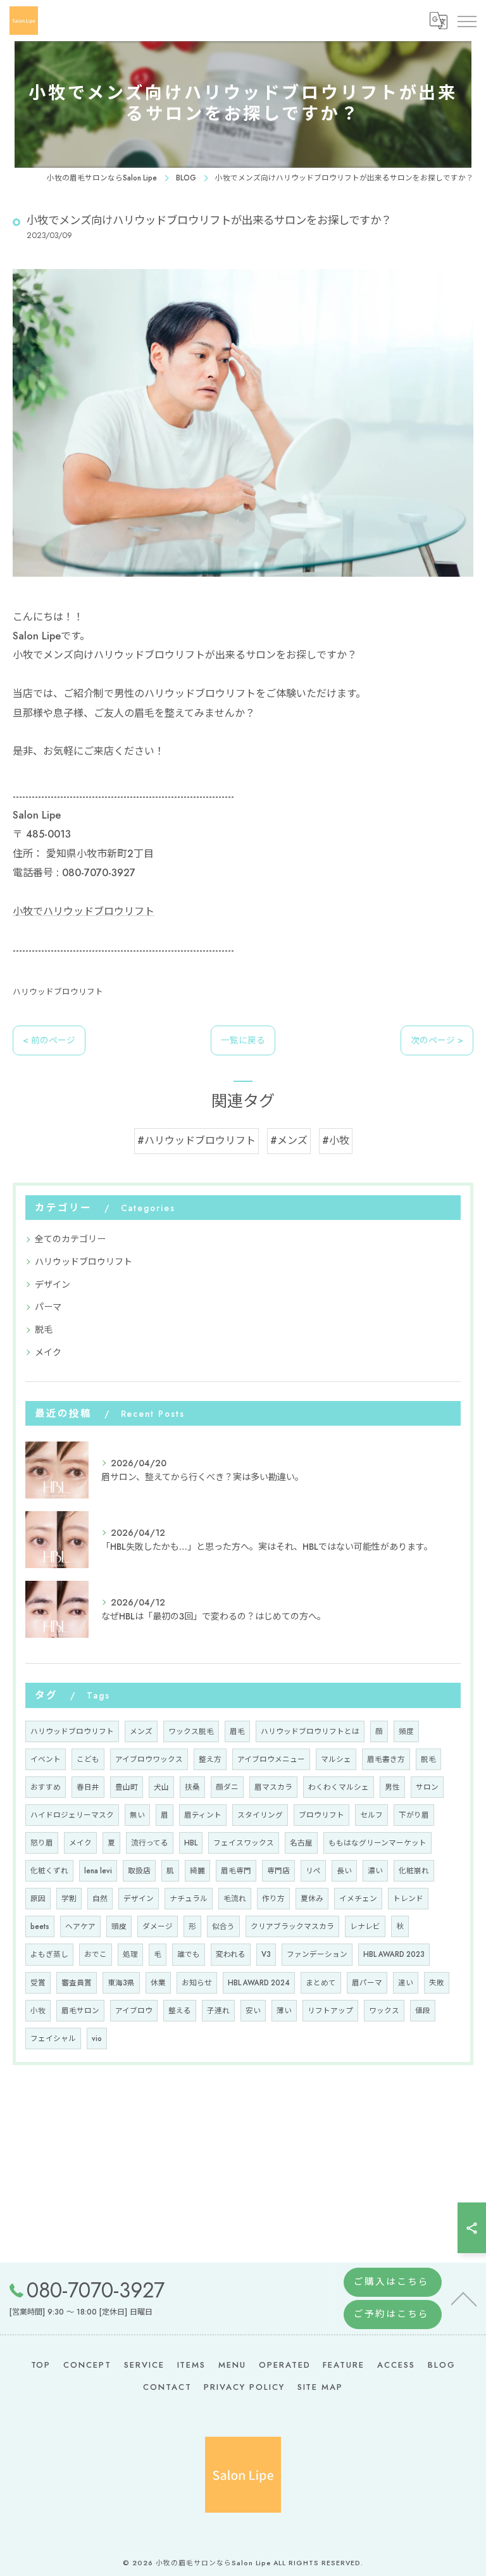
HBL (191, 1843)
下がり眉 (414, 1815)
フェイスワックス (244, 1843)
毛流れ (235, 1899)
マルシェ (336, 1759)
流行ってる (150, 1843)
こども (88, 1759)
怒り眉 (42, 1843)
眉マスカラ (273, 1787)
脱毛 (44, 1329)
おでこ (96, 1954)
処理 (130, 1954)
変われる (231, 1954)
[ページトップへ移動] (464, 2298)
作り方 (273, 1899)
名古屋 (301, 1843)
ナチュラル (189, 1899)
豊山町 (127, 1787)
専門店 (278, 1871)
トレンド (408, 1899)
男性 (392, 1787)
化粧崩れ (414, 1871)
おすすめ (46, 1787)
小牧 (38, 2011)
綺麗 (197, 1871)
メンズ (141, 1731)
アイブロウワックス (149, 1759)
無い (137, 1815)
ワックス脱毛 (191, 1731)
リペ (313, 1871)
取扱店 (139, 1871)
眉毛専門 (236, 1871)
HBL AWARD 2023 (394, 1954)
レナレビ (365, 1926)
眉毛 (237, 1731)
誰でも (189, 1954)
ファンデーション (317, 1954)
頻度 (406, 1731)
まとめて (321, 1983)
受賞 (38, 1983)
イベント (46, 1759)
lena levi (98, 1871)
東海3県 (121, 1983)
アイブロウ (134, 2011)
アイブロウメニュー (271, 1759)
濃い (375, 1871)
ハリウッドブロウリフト (58, 992)
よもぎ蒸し (49, 1954)
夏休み (312, 1899)
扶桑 (192, 1787)
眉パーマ (367, 1983)
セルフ (371, 1815)
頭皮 (119, 1926)
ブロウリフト (321, 1815)
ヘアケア (80, 1926)
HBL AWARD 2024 (259, 1983)
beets (40, 1926)
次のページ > (437, 1040)
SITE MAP (321, 2387)
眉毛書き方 (386, 1759)
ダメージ (158, 1926)
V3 (266, 1954)
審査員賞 (77, 1983)
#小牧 (336, 1140)
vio (97, 2039)
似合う (223, 1926)
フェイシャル (53, 2039)
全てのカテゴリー (70, 1239)
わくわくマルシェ (339, 1787)
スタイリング (260, 1815)
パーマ (48, 1307)
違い (406, 1983)
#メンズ (289, 1140)
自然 (100, 1899)
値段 (423, 2011)
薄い (284, 2011)
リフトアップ (330, 2011)
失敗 (437, 1983)
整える (180, 2011)
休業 (158, 1983)
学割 (69, 1899)
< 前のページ (49, 1040)
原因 (38, 1899)
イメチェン (358, 1899)
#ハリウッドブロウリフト (196, 1140)
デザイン (53, 1285)
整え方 (210, 1759)
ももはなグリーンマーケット (377, 1843)
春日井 (88, 1787)
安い (253, 2011)
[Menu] (466, 20)
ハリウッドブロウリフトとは (310, 1731)
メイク (48, 1352)
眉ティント (203, 1815)
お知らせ (197, 1983)
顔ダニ (227, 1787)
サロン (427, 1787)
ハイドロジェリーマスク (72, 1815)
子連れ (218, 2011)
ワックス (384, 2011)
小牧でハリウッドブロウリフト (84, 911)
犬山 (161, 1787)
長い (344, 1871)
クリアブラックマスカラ (292, 1926)
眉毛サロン (80, 2011)
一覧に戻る (243, 1040)
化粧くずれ (49, 1871)
